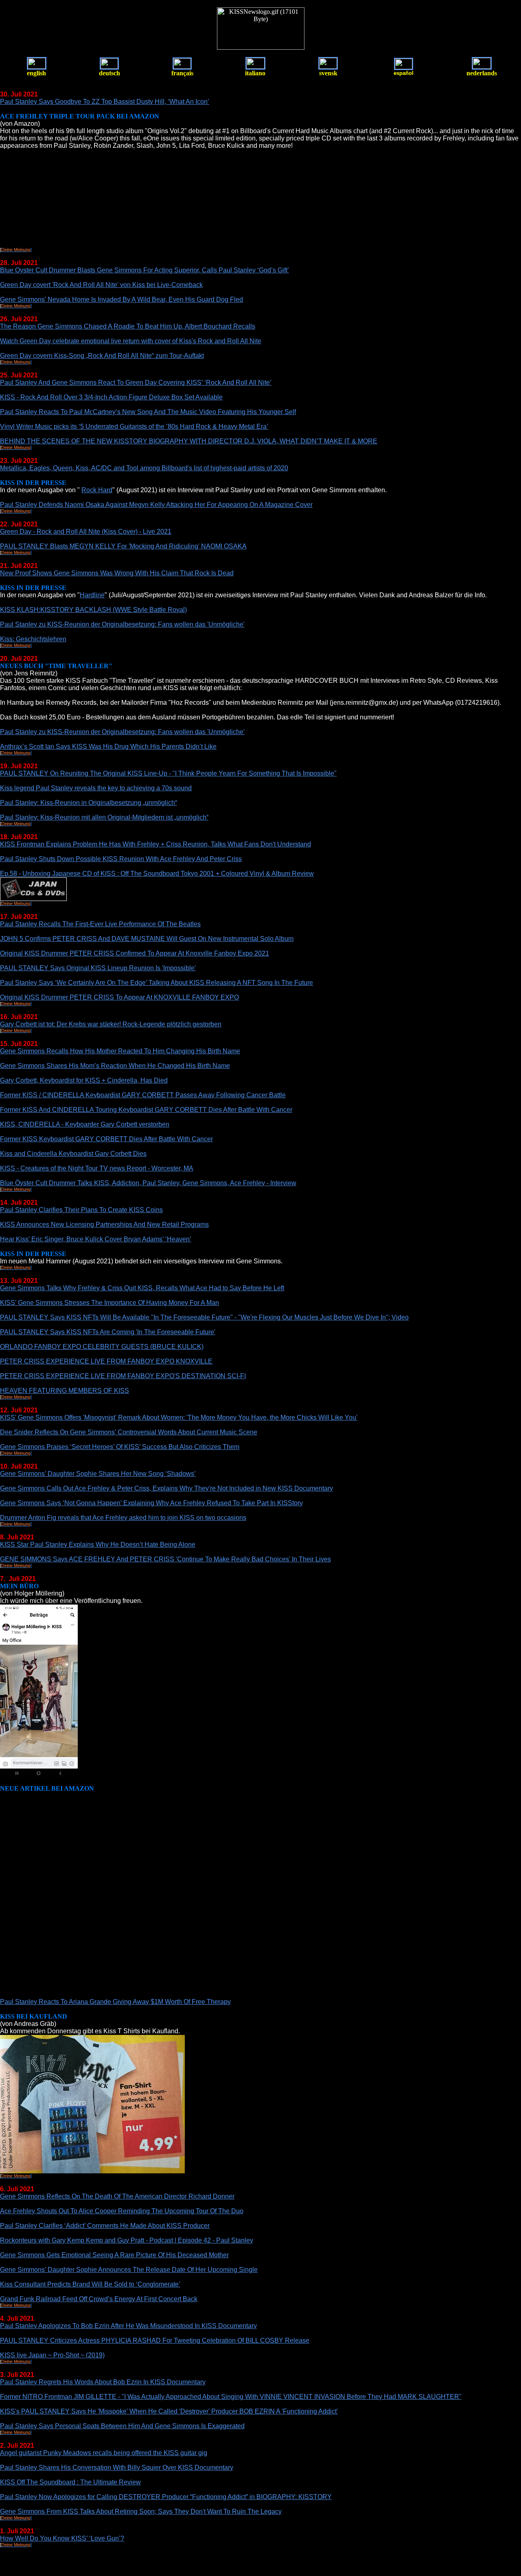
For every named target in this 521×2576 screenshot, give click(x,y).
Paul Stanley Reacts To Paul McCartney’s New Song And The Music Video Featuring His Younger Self (148, 412)
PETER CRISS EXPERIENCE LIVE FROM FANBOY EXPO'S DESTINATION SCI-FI (123, 1376)
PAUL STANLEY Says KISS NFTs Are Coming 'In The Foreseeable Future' (108, 1332)
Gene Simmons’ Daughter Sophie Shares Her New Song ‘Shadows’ (98, 1474)
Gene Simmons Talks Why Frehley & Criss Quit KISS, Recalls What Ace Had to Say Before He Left (142, 1288)
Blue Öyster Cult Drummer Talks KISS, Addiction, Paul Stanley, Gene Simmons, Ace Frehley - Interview (148, 1183)
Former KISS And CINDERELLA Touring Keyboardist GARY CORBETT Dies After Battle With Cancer (146, 1110)
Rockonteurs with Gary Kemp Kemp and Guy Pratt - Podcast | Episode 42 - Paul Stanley (127, 2240)
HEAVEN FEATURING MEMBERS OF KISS (65, 1391)
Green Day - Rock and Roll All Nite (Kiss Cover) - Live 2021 (86, 532)
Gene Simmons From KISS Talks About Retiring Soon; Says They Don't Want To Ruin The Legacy (141, 2511)
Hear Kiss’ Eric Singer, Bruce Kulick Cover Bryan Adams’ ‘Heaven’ (96, 1239)
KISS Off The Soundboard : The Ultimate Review (70, 2482)
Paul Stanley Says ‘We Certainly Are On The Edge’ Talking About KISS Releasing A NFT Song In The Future (157, 983)
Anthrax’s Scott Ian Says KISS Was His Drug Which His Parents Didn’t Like (108, 746)
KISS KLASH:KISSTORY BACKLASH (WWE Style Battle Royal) (93, 610)
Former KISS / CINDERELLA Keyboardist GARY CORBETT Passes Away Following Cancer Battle (143, 1095)
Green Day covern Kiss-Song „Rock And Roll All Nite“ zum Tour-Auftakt (102, 356)
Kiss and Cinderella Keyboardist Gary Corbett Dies (73, 1154)
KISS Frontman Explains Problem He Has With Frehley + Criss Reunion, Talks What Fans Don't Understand (155, 844)
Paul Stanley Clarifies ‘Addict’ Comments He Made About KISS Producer (105, 2226)
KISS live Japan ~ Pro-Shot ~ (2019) (52, 2355)
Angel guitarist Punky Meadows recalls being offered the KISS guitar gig (104, 2453)
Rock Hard (97, 490)
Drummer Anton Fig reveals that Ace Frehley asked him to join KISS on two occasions (123, 1518)
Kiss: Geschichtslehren (33, 639)
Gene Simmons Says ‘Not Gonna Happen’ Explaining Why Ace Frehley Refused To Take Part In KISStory (151, 1503)
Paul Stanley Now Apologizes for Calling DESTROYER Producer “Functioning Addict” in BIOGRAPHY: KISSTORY (166, 2497)
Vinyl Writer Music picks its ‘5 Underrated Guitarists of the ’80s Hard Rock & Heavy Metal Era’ (134, 426)
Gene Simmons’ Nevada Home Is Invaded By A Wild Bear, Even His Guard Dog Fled (121, 299)
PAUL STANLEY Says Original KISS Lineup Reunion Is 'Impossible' (98, 968)
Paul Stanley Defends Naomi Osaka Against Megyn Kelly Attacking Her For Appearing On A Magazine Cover (156, 505)
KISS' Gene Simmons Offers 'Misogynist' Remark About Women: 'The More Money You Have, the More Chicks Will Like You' (179, 1417)
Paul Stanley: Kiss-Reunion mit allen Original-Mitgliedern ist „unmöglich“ (104, 817)
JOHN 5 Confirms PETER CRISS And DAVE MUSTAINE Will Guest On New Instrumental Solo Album (147, 939)
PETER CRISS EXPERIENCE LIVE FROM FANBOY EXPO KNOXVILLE (106, 1361)
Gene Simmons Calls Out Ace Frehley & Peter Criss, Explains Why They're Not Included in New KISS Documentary (166, 1488)
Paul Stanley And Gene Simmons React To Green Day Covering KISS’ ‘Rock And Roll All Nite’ (136, 383)
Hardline (92, 595)
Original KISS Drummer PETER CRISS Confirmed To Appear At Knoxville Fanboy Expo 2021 (135, 953)
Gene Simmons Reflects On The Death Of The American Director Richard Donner (117, 2196)
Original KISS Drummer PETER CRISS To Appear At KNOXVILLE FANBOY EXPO (119, 997)
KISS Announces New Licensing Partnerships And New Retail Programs (104, 1224)
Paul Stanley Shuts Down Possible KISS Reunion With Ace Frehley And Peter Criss (121, 859)
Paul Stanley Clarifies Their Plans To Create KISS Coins (81, 1210)
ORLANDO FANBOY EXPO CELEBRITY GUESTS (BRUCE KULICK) (102, 1347)
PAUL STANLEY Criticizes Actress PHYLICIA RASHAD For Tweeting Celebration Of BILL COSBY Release (155, 2340)
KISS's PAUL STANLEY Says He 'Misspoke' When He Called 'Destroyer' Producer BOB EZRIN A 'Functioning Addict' (169, 2411)
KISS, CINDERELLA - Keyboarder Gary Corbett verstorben (85, 1124)
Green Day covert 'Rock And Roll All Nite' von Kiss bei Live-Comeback (101, 285)
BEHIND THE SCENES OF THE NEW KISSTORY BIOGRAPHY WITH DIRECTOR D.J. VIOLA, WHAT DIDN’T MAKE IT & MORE (189, 441)
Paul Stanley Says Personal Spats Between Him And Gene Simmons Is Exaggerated (122, 2426)
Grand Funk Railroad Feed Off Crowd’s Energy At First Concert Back (99, 2299)
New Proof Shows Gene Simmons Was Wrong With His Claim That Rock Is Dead (117, 573)
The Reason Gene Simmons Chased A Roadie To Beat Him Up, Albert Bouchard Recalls (128, 326)
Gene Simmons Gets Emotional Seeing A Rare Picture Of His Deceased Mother (114, 2255)
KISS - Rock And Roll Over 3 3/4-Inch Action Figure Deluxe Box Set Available (111, 397)
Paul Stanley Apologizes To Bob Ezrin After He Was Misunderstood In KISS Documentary (128, 2326)
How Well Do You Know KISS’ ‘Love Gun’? (62, 2538)
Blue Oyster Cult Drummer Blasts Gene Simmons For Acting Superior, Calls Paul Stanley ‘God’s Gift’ (144, 270)
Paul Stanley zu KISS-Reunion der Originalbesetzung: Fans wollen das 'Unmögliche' (122, 624)
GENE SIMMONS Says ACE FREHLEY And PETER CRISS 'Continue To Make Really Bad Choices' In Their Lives (165, 1559)
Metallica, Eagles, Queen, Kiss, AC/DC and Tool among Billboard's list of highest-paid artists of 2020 (144, 468)
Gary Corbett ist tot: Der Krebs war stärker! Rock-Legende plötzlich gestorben (111, 1024)
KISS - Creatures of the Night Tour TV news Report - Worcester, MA (97, 1168)
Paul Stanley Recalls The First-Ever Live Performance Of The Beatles (100, 924)
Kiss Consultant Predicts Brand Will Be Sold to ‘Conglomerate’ (90, 2284)
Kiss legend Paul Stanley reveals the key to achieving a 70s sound (96, 788)
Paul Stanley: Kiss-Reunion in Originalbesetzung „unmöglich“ (89, 803)
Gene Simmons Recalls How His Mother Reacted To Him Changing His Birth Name (120, 1051)
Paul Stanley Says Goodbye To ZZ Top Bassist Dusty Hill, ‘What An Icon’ (105, 102)
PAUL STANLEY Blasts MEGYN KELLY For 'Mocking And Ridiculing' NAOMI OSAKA (123, 546)
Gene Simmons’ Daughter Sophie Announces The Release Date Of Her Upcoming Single (129, 2270)
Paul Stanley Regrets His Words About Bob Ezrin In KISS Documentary (103, 2382)
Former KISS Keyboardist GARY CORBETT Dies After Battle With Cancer (106, 1139)
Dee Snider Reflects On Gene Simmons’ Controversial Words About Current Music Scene (129, 1432)
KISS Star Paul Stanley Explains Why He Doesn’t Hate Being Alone (98, 1545)
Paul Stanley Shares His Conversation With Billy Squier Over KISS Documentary (117, 2467)
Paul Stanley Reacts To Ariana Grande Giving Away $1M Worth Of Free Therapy (115, 2002)
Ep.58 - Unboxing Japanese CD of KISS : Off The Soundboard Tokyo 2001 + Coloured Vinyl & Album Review (157, 874)
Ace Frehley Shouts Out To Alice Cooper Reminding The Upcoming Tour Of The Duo (122, 2211)
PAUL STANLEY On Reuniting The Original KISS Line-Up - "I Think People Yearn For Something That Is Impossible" (168, 773)
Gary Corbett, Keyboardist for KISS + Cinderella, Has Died (84, 1080)
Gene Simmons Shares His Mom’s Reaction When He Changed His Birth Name (115, 1066)
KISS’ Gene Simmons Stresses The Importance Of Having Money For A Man (109, 1303)
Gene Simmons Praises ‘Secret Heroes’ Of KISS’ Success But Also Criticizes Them (120, 1447)
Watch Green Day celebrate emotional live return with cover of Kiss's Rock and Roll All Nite (131, 341)
